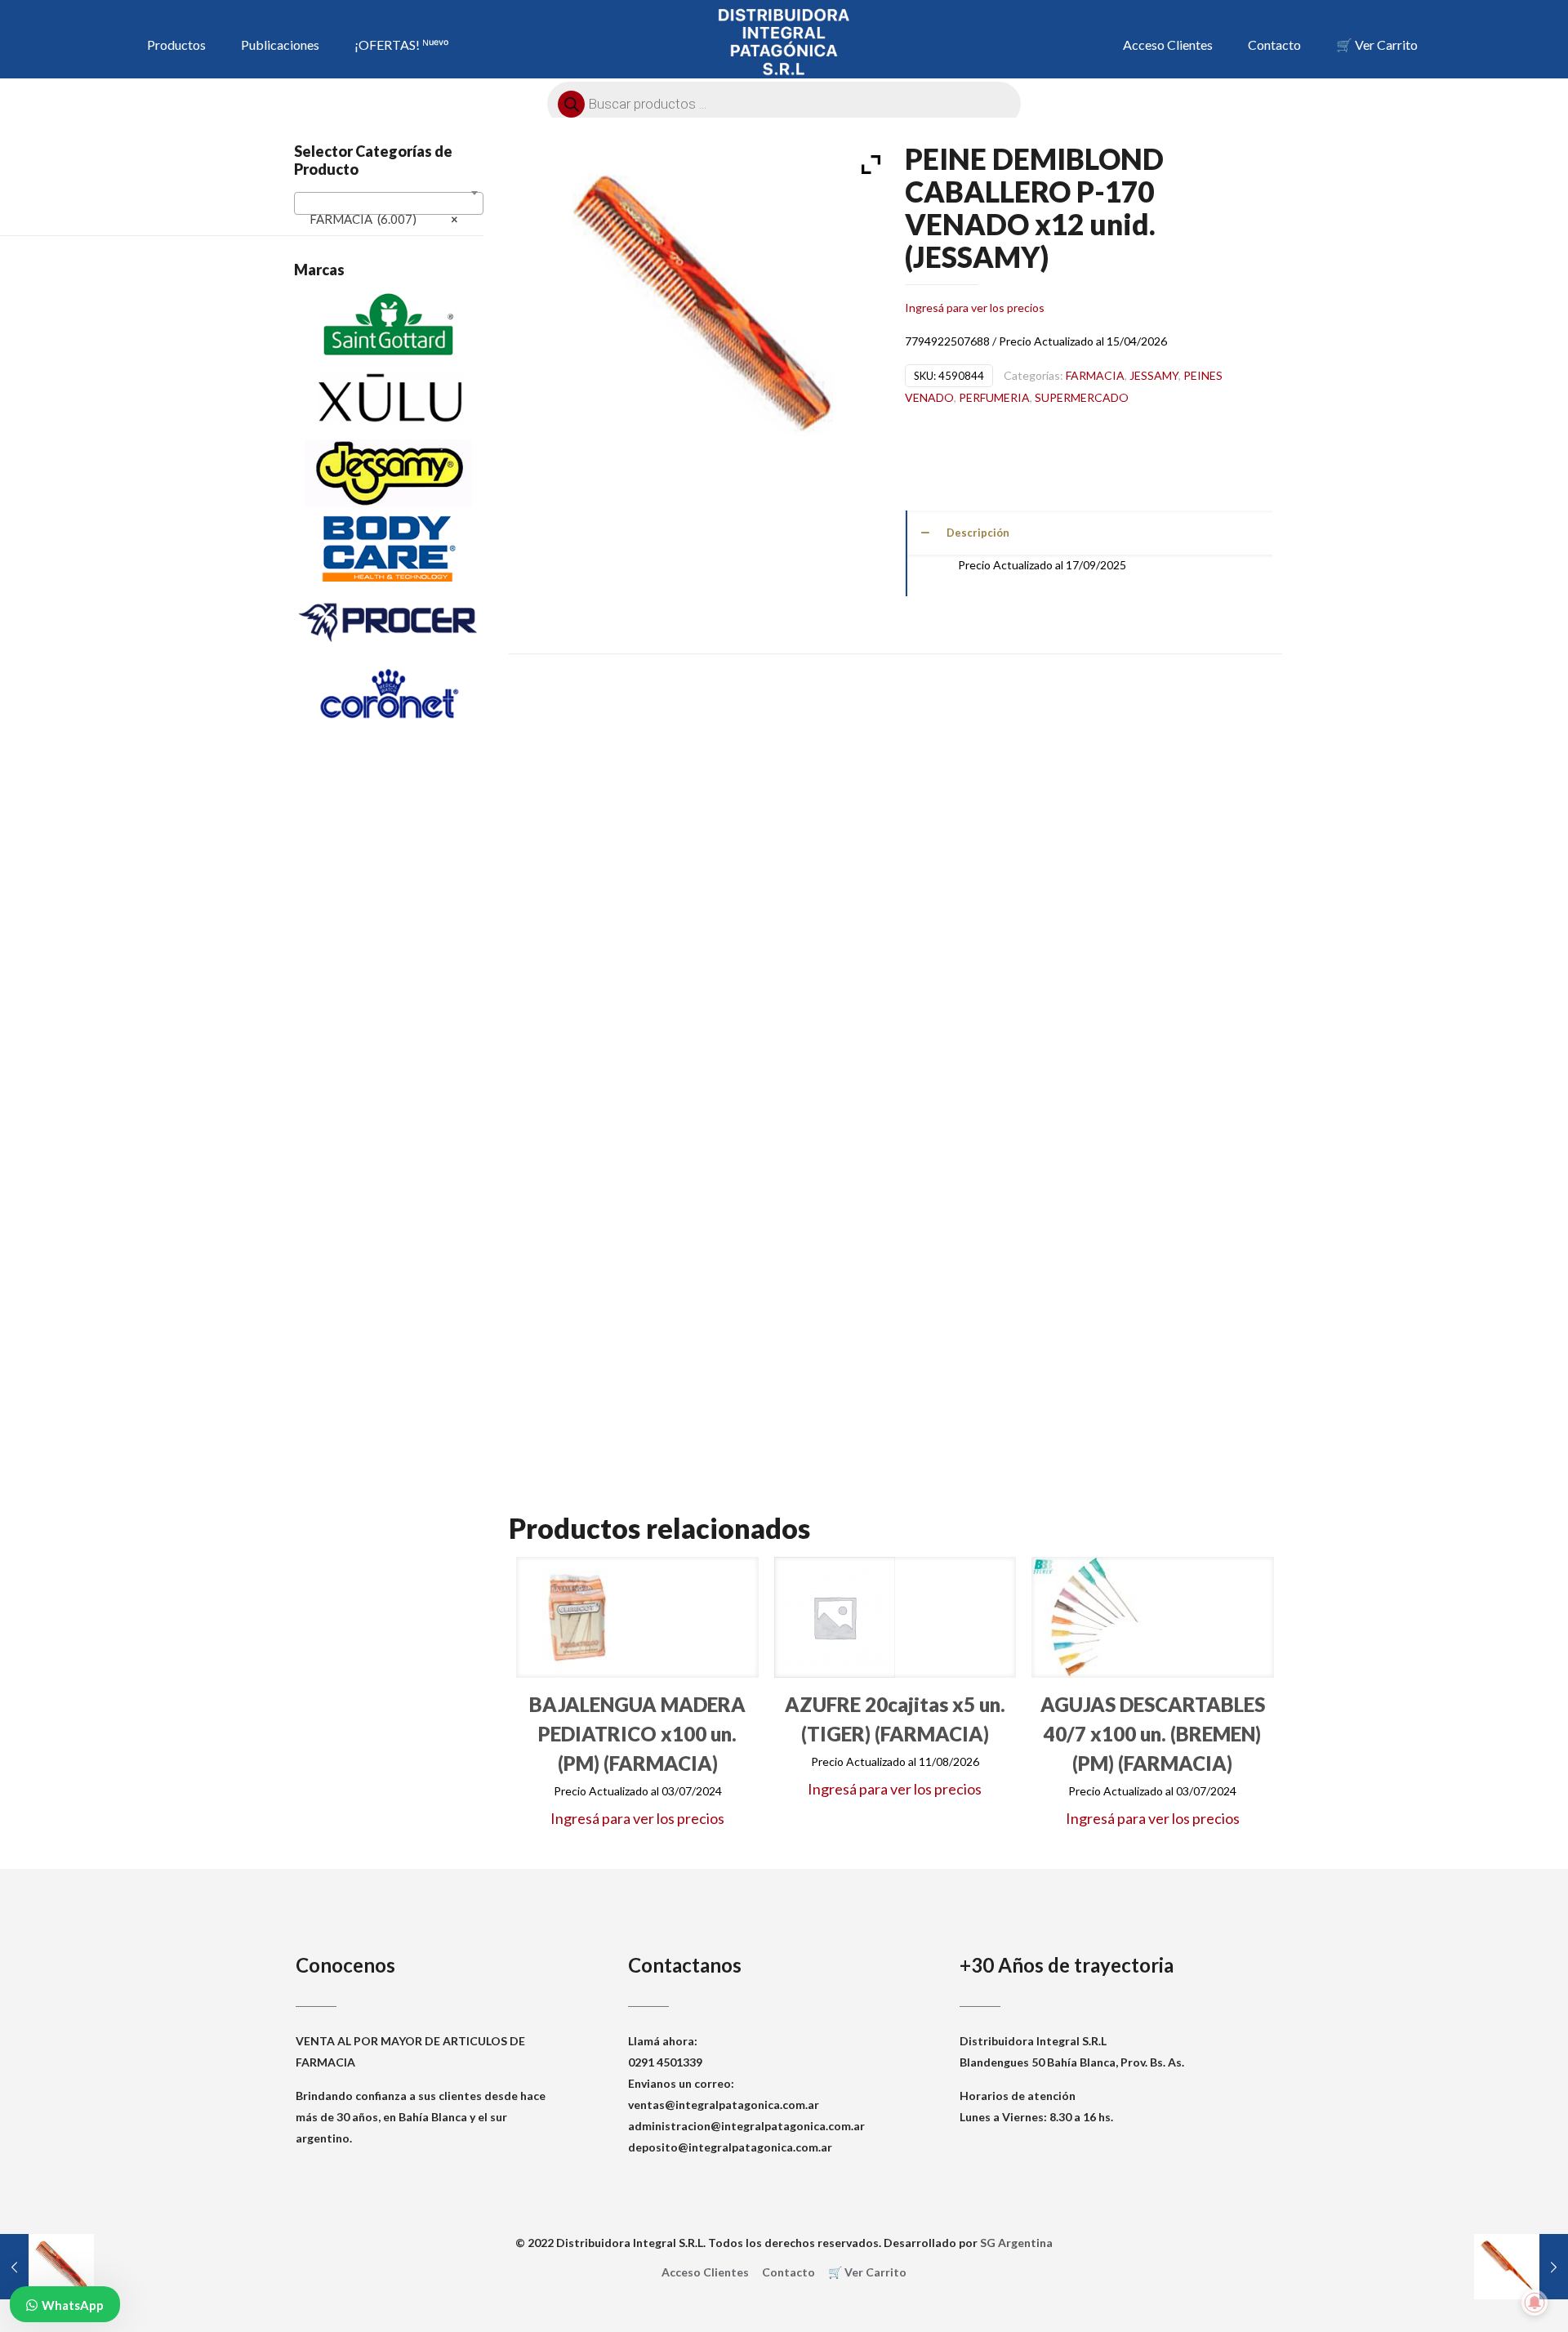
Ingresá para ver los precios (975, 308)
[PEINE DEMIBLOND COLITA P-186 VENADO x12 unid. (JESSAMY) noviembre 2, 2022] (1521, 2267)
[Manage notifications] (1535, 2303)
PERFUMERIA (994, 397)
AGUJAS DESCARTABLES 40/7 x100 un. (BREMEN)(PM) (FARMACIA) (1153, 1734)
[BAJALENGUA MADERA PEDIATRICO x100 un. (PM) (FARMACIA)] (577, 1617)
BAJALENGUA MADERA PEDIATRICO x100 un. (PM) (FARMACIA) (637, 1734)
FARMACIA (1095, 375)
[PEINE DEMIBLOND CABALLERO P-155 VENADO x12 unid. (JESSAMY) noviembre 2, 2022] (47, 2267)
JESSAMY (1154, 375)
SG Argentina (1016, 2243)
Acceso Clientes (705, 2272)
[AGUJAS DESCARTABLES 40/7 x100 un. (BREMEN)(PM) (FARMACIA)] (1092, 1617)
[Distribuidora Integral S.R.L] (784, 41)
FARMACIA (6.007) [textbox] (384, 219)
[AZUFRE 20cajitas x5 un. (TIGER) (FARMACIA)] (835, 1617)
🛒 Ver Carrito (867, 2272)
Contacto (788, 2272)
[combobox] (389, 203)
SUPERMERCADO (1082, 397)
